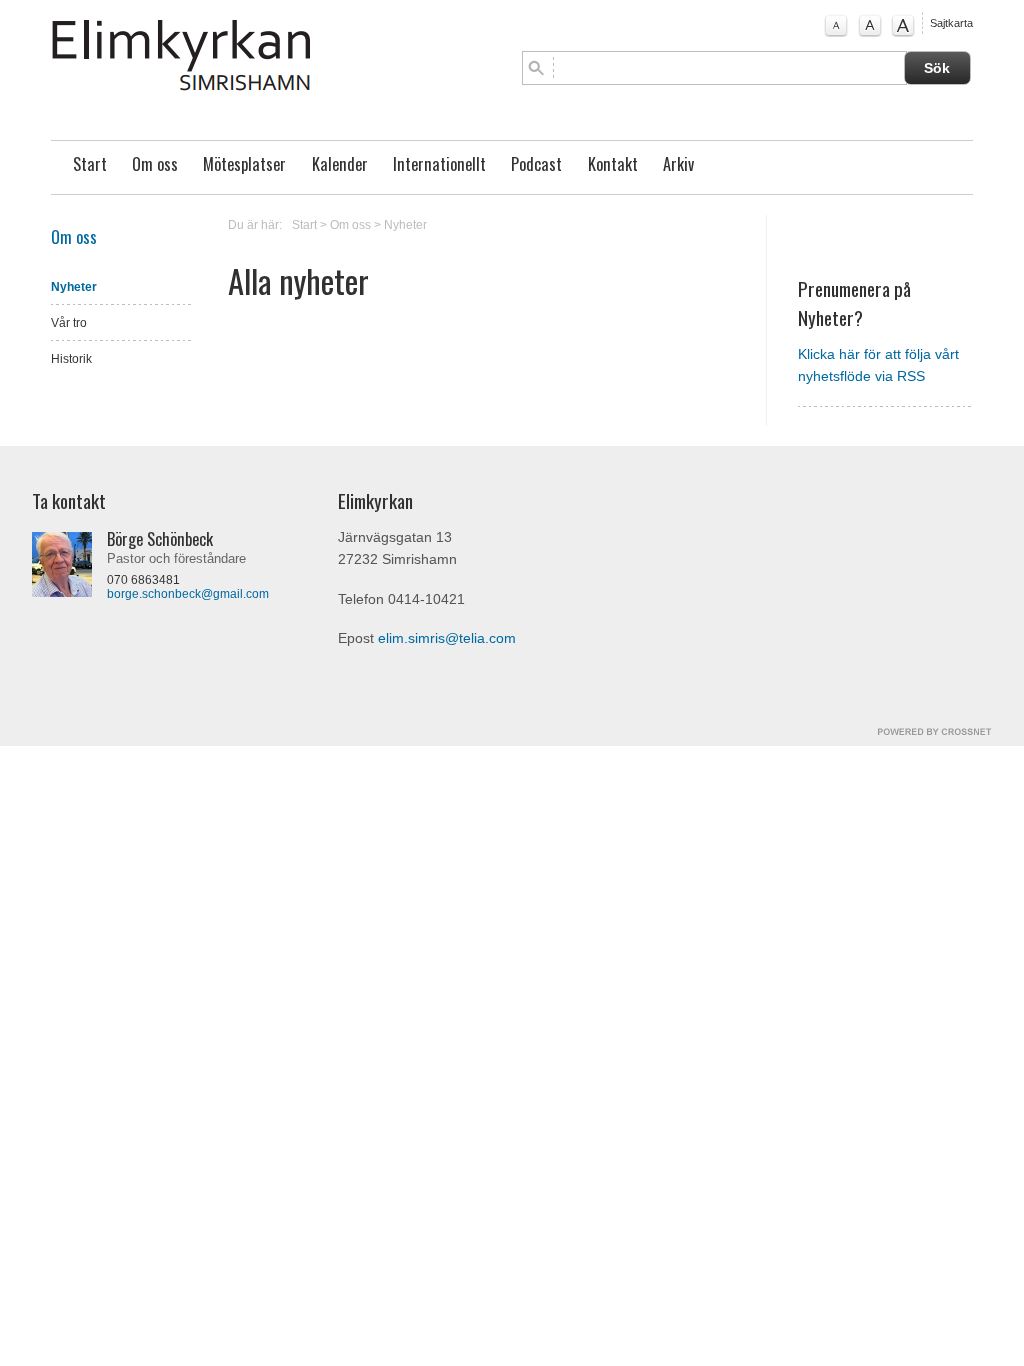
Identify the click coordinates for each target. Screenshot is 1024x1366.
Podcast (536, 164)
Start (90, 164)
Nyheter (74, 287)
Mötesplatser (244, 164)
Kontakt (613, 164)
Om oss (155, 164)
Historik (71, 359)
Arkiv (678, 164)
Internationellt (439, 164)
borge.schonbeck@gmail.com (188, 594)
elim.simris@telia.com (447, 638)
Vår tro (69, 323)
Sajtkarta (951, 23)
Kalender (340, 164)
